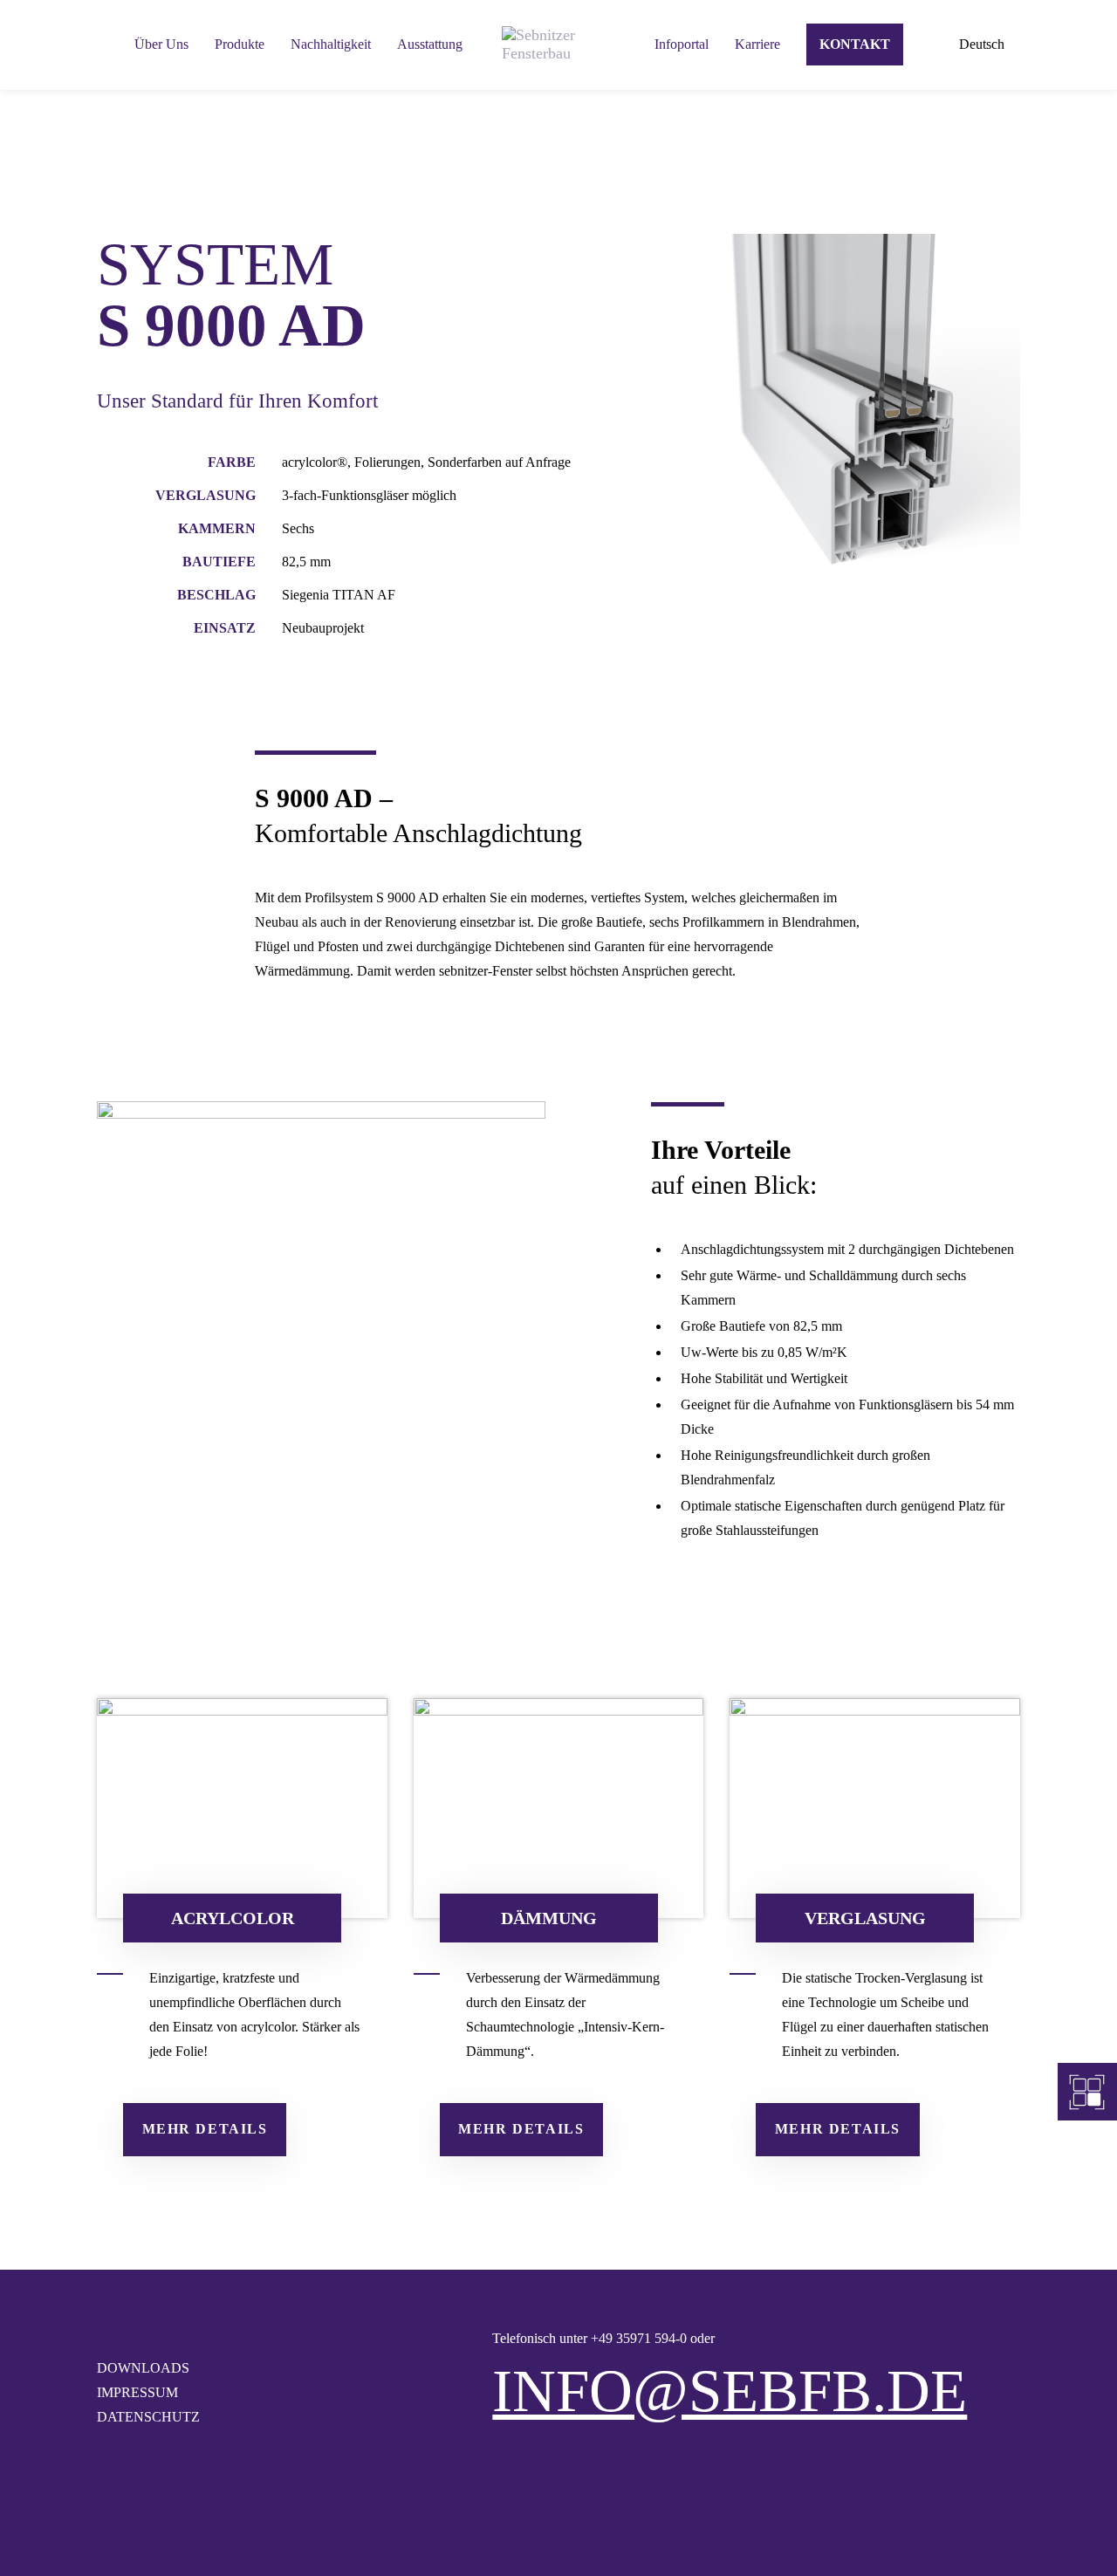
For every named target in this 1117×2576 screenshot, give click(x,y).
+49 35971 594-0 (639, 2338)
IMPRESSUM (137, 2392)
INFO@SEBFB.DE (730, 2391)
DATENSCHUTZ (148, 2417)
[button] (990, 45)
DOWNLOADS (143, 2368)
